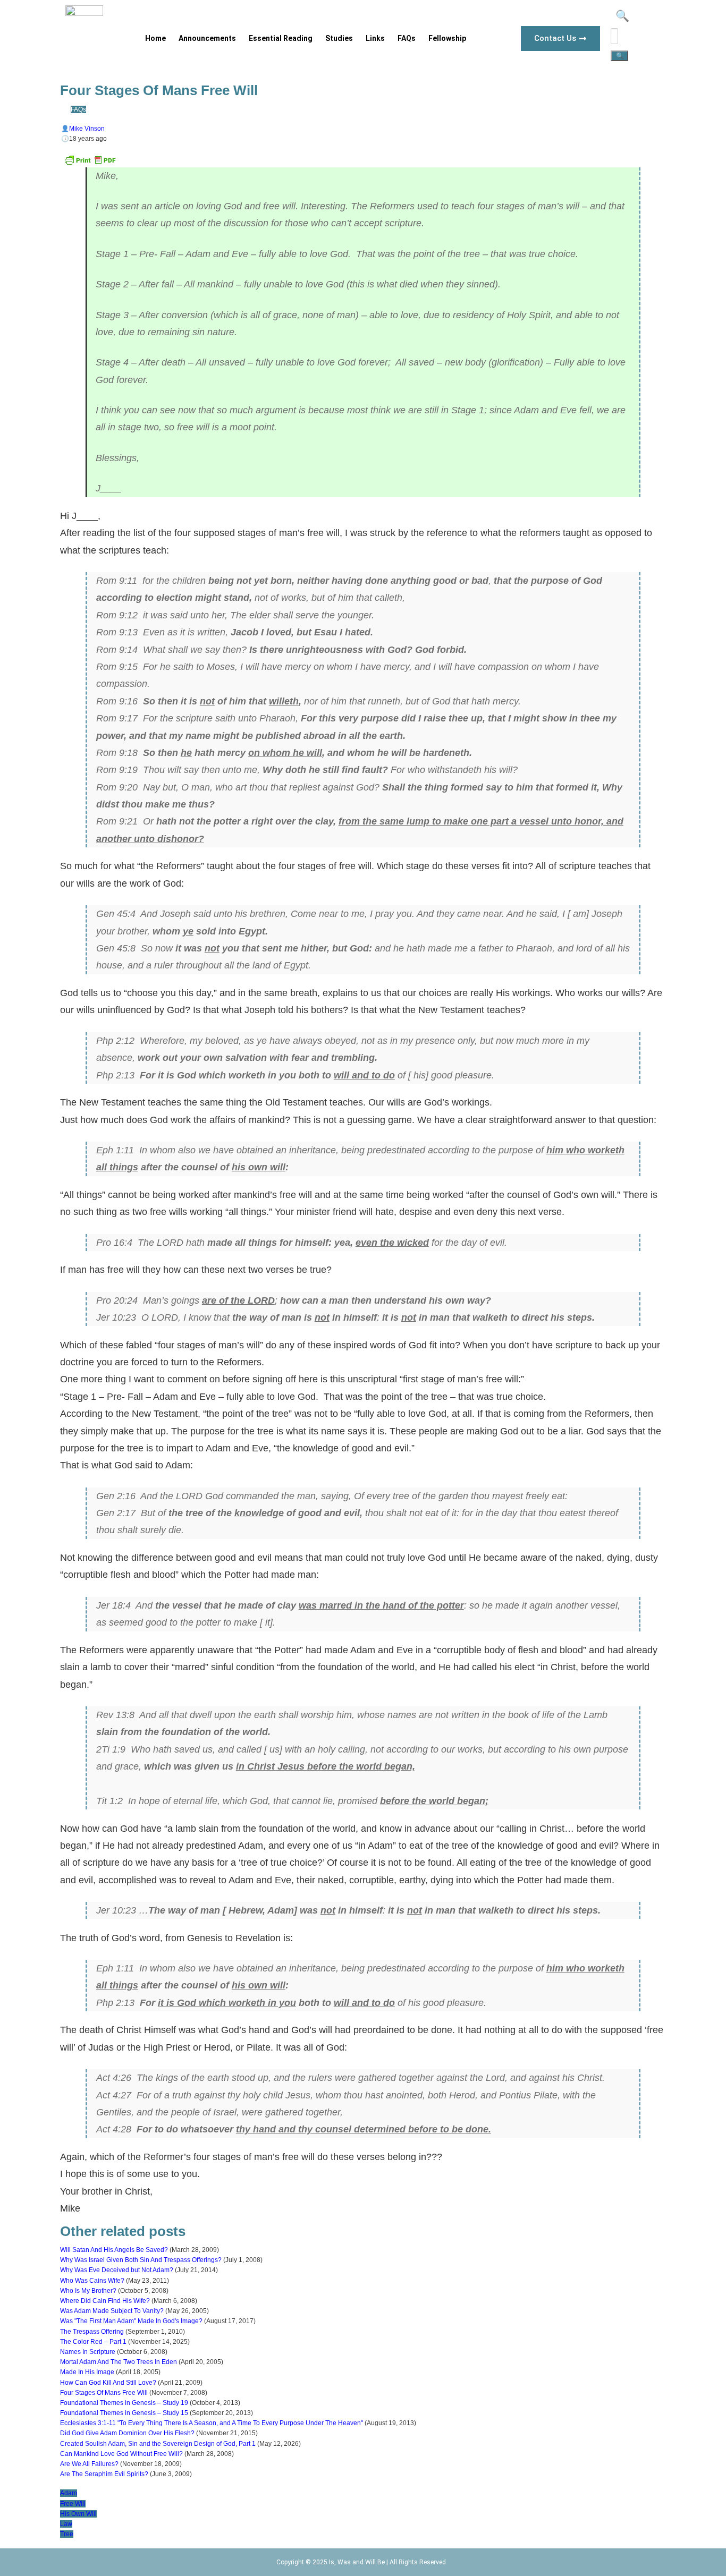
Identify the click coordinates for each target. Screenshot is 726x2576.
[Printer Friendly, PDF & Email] (90, 164)
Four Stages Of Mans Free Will (104, 2393)
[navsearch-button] (621, 18)
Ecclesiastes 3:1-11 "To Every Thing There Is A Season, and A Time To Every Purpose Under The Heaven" (212, 2423)
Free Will (73, 2504)
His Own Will (78, 2514)
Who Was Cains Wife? (92, 2281)
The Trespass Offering (92, 2332)
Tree (67, 2534)
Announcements (207, 38)
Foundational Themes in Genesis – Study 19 (124, 2403)
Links (375, 38)
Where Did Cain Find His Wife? (105, 2301)
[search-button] (619, 56)
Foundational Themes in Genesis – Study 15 (124, 2413)
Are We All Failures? (89, 2464)
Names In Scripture (88, 2352)
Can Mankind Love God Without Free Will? (121, 2454)
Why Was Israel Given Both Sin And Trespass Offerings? (141, 2260)
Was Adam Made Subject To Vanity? (112, 2311)
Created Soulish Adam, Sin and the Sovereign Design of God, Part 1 (158, 2444)
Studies (339, 38)
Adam (69, 2493)
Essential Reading (281, 38)
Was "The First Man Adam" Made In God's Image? (131, 2321)
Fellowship (447, 38)
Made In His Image (87, 2372)
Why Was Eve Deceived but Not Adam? (117, 2270)
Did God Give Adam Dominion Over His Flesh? (127, 2433)
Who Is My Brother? (88, 2291)
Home (155, 38)
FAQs (407, 38)
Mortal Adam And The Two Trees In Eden (119, 2362)
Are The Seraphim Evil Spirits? (104, 2474)
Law (66, 2524)
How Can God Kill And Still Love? (108, 2383)
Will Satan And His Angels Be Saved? (114, 2250)
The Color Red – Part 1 (93, 2342)
